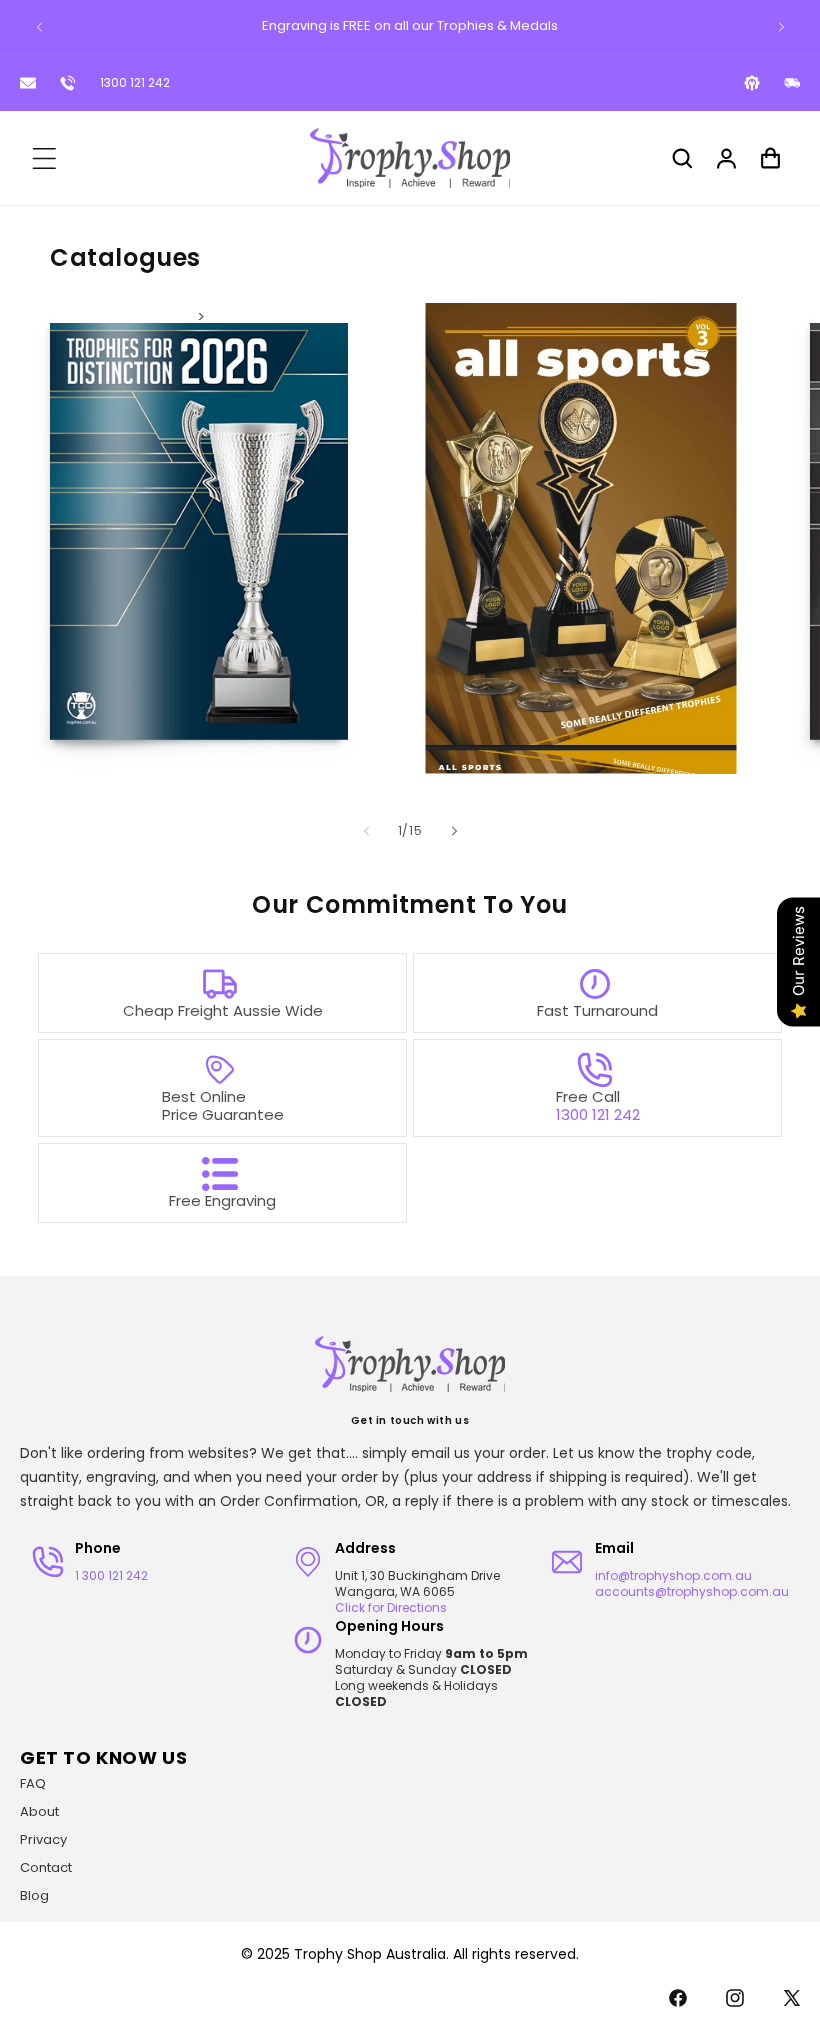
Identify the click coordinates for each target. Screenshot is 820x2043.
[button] (44, 158)
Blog (34, 1895)
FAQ (33, 1783)
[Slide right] (454, 831)
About (39, 1811)
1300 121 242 (135, 82)
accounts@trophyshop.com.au (692, 1591)
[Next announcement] (781, 27)
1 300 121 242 (111, 1575)
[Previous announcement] (39, 27)
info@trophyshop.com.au (673, 1575)
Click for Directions (391, 1607)
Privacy (43, 1839)
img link (201, 316)
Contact (46, 1867)
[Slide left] (366, 831)
